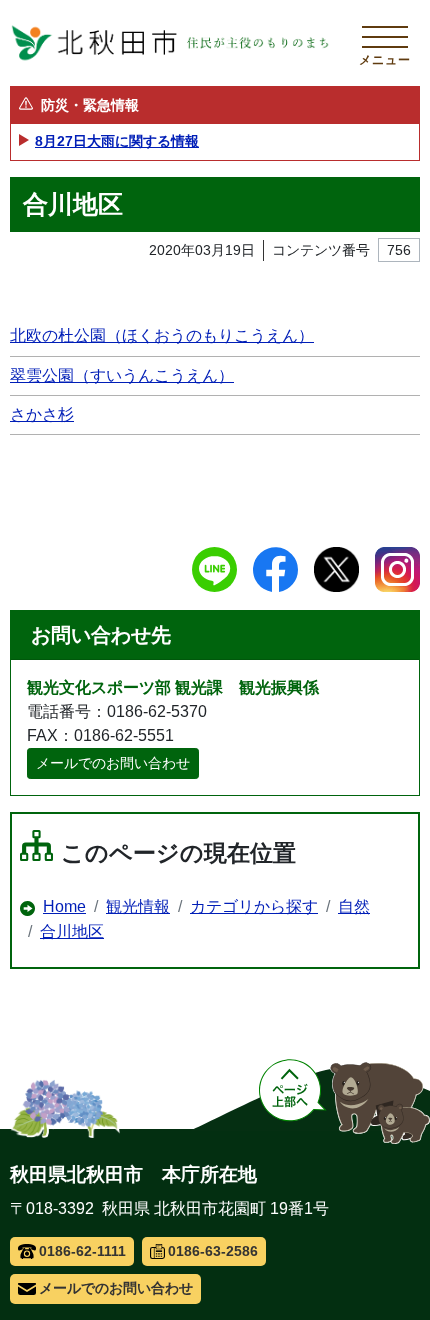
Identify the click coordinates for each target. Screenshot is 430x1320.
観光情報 (138, 906)
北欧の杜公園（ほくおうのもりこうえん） (162, 335)
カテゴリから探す (254, 906)
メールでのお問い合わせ (113, 763)
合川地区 (72, 931)
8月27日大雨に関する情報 (117, 141)
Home (64, 906)
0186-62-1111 (82, 1251)
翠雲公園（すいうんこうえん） (122, 375)
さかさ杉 (42, 414)
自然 (354, 906)
